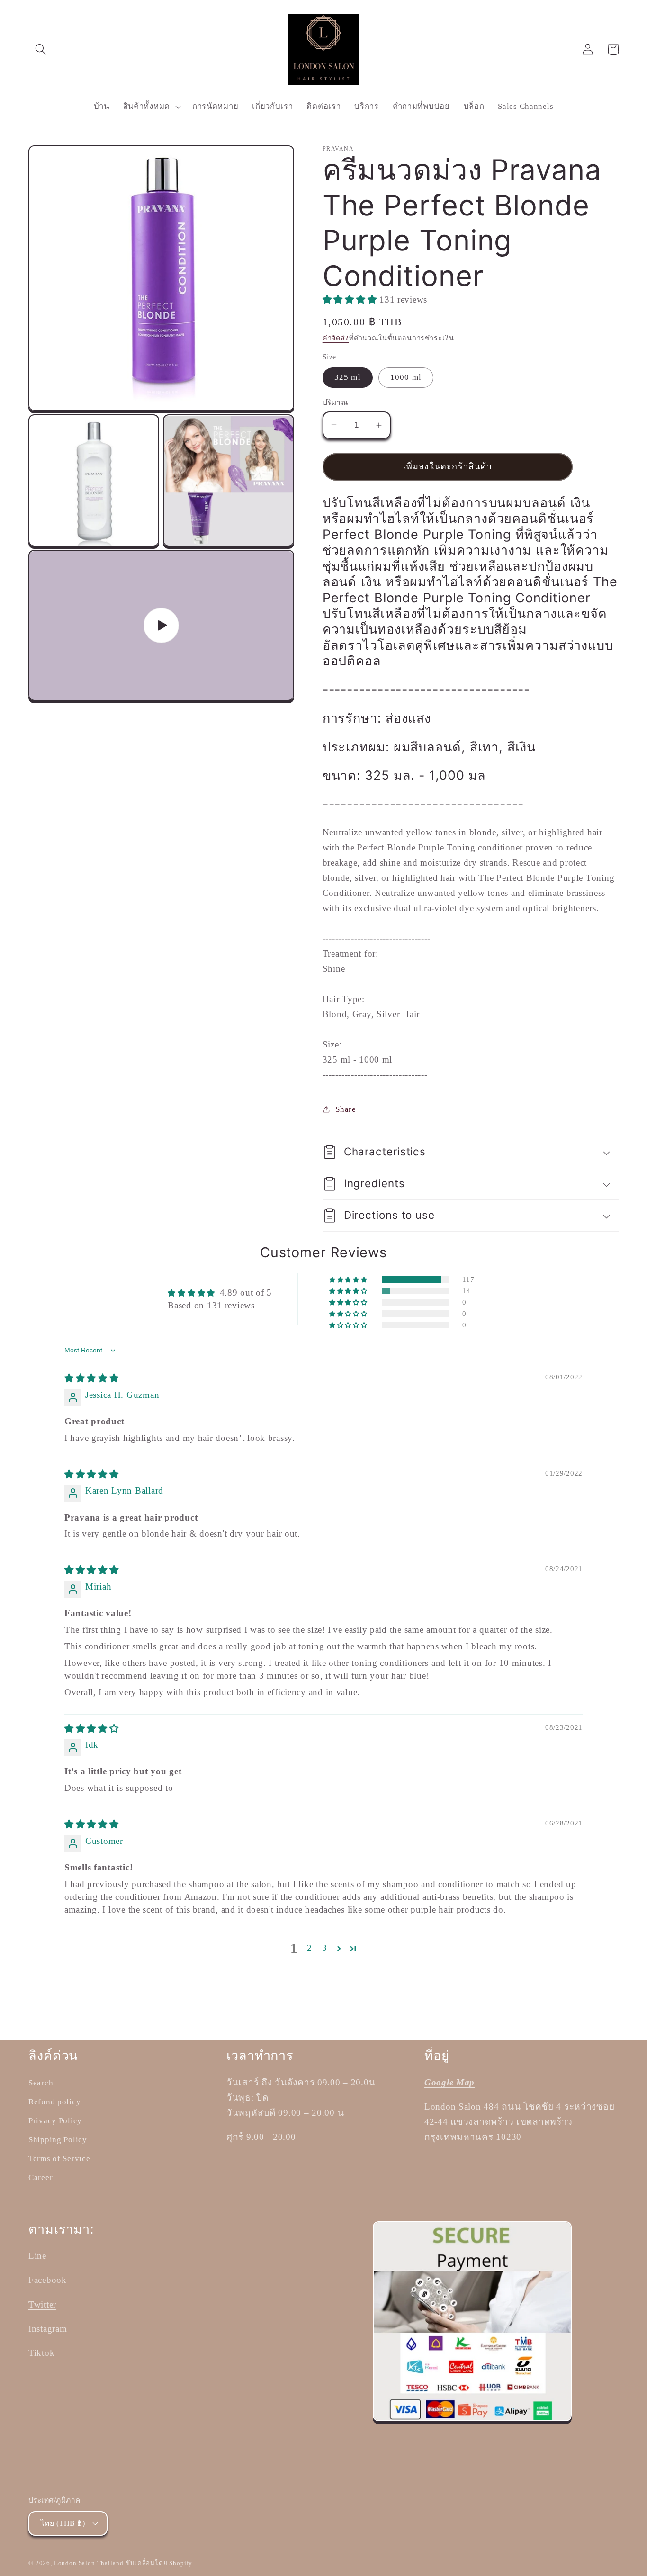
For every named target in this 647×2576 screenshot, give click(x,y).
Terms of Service (59, 2159)
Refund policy (54, 2102)
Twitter (42, 2304)
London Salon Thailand (89, 2563)
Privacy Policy (55, 2121)
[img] (92, 1378)
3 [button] (325, 1948)
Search (41, 2083)
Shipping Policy (58, 2140)
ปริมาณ (335, 402)
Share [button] (346, 1109)
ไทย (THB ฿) (63, 2523)
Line (37, 2256)
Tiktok (41, 2353)
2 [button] (310, 1948)
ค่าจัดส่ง (336, 338)
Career (40, 2178)
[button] (41, 49)
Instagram (48, 2329)
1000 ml (406, 377)
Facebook (48, 2280)
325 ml (348, 377)
